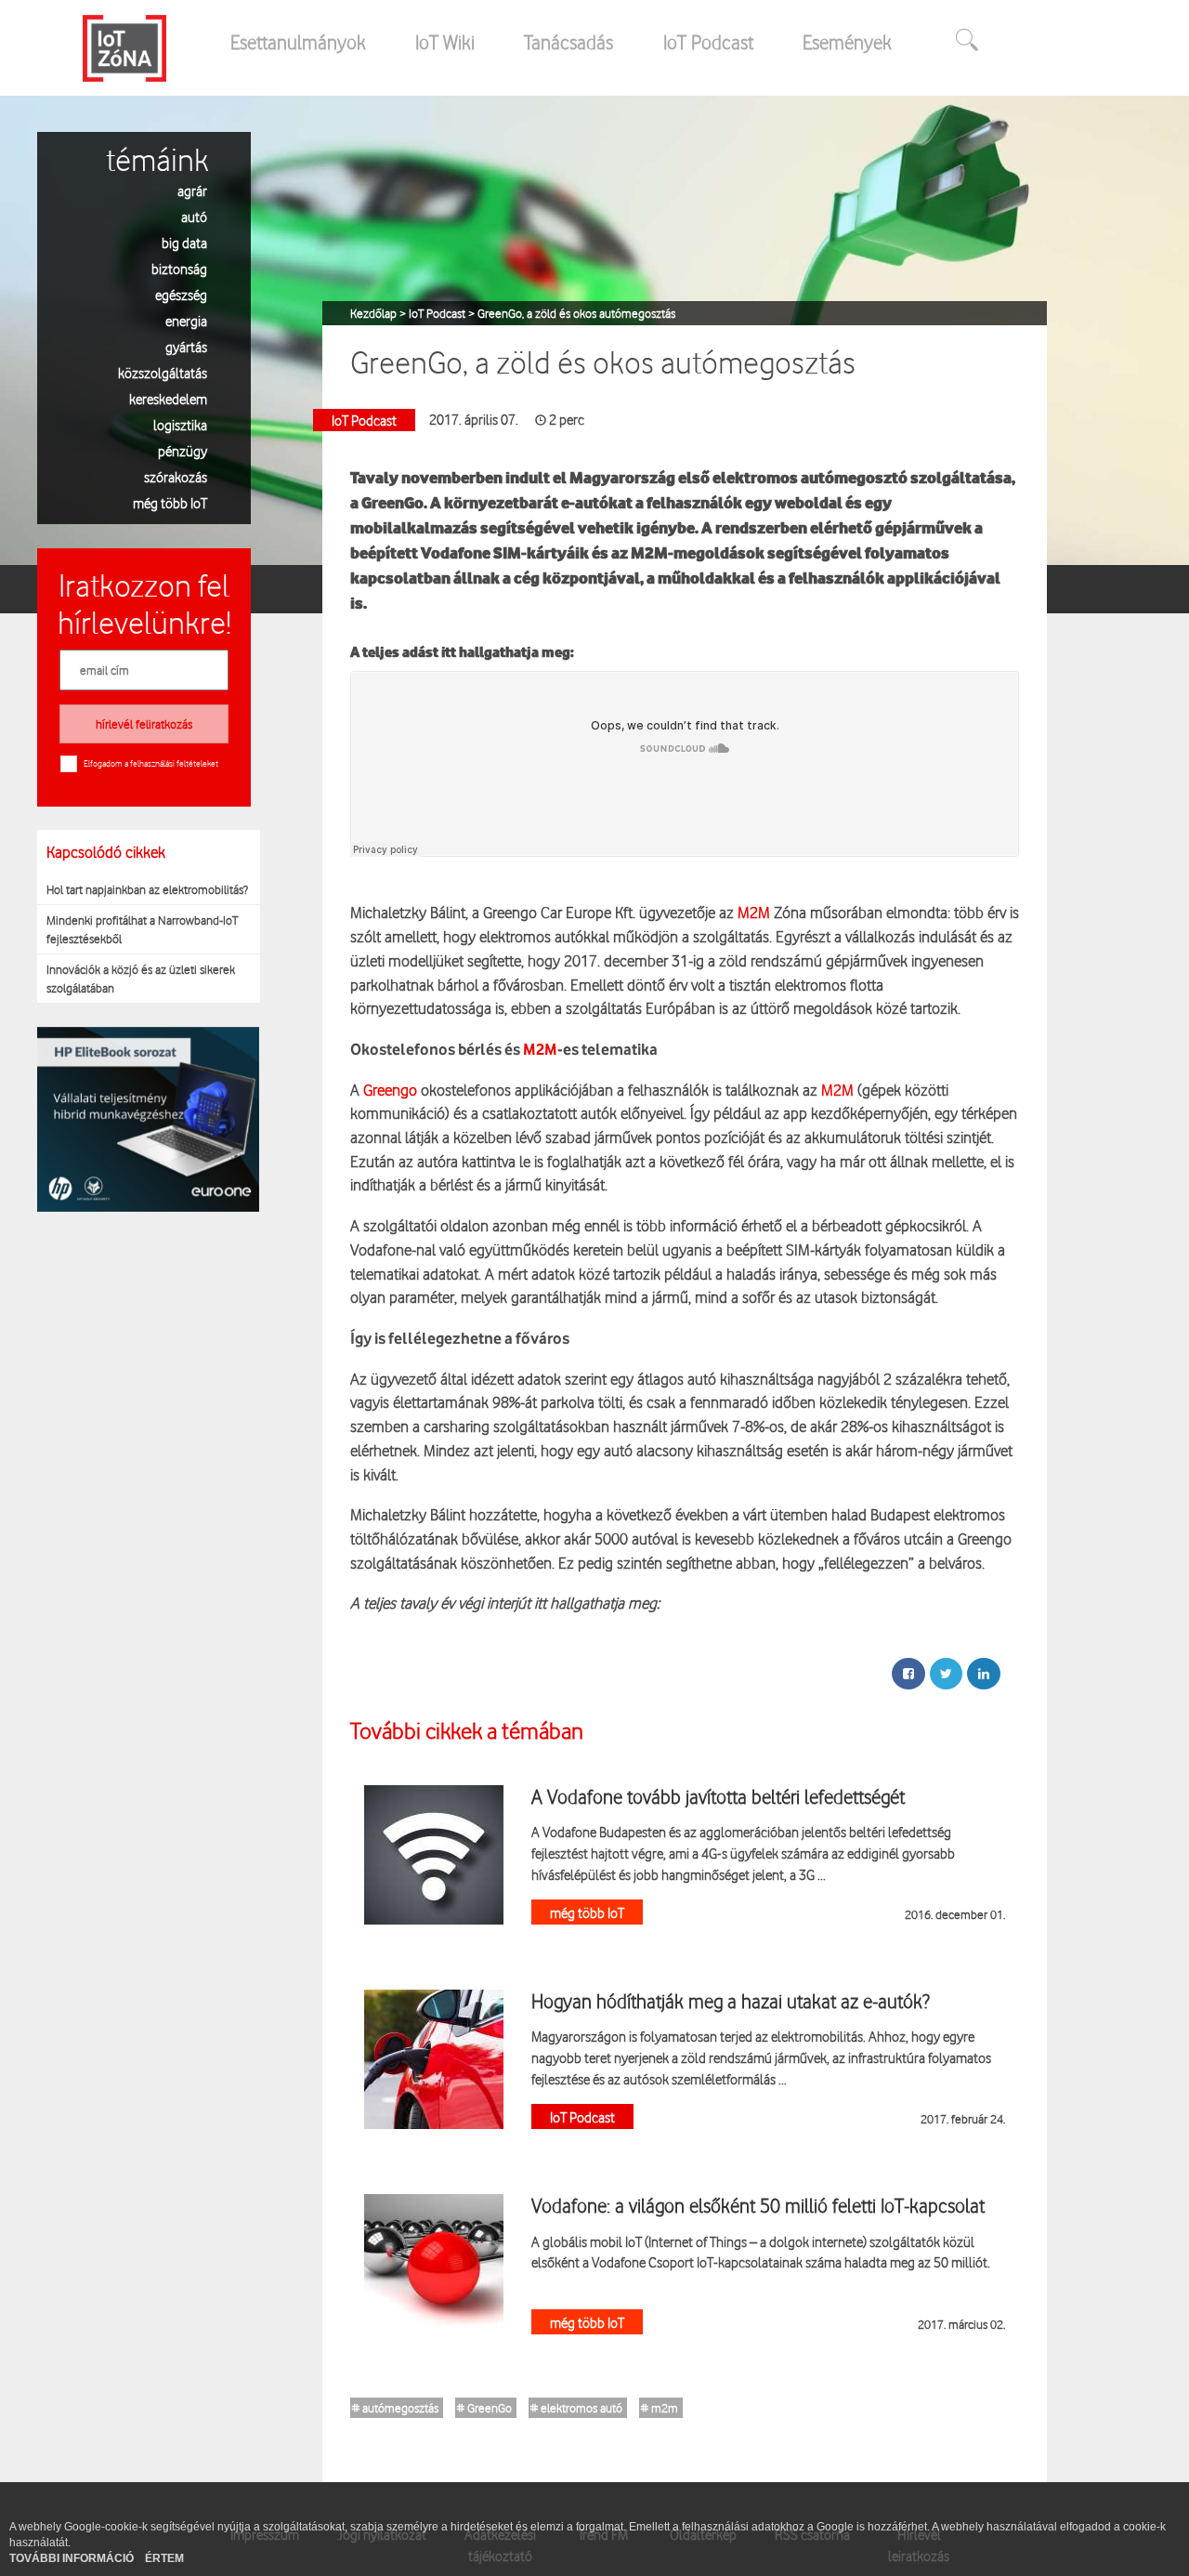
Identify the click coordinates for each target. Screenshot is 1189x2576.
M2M (752, 912)
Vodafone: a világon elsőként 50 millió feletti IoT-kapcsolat (758, 2205)
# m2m (660, 2408)
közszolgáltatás (163, 372)
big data (184, 242)
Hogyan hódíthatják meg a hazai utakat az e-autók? (731, 2001)
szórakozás (176, 476)
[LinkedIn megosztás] (984, 1674)
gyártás (186, 346)
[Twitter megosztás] (946, 1674)
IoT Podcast (708, 42)
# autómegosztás (395, 2408)
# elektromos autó (576, 2408)
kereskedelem (168, 398)
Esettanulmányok (298, 42)
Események (847, 42)
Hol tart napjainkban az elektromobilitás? (147, 889)
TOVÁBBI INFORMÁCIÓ (73, 2558)
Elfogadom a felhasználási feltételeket (151, 763)
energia (186, 320)
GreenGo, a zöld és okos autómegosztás (576, 313)
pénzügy (183, 450)
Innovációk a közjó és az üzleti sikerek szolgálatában (141, 979)
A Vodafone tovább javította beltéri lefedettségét (718, 1796)
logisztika (180, 424)
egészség (181, 294)
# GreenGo (484, 2408)
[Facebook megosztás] (908, 1674)
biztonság (179, 268)
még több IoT (170, 502)
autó (194, 216)
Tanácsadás (568, 42)
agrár (192, 190)
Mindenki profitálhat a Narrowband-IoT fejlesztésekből (142, 929)
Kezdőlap (375, 313)
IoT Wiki (445, 42)
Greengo (390, 1090)
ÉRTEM (164, 2558)
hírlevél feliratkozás (144, 724)
